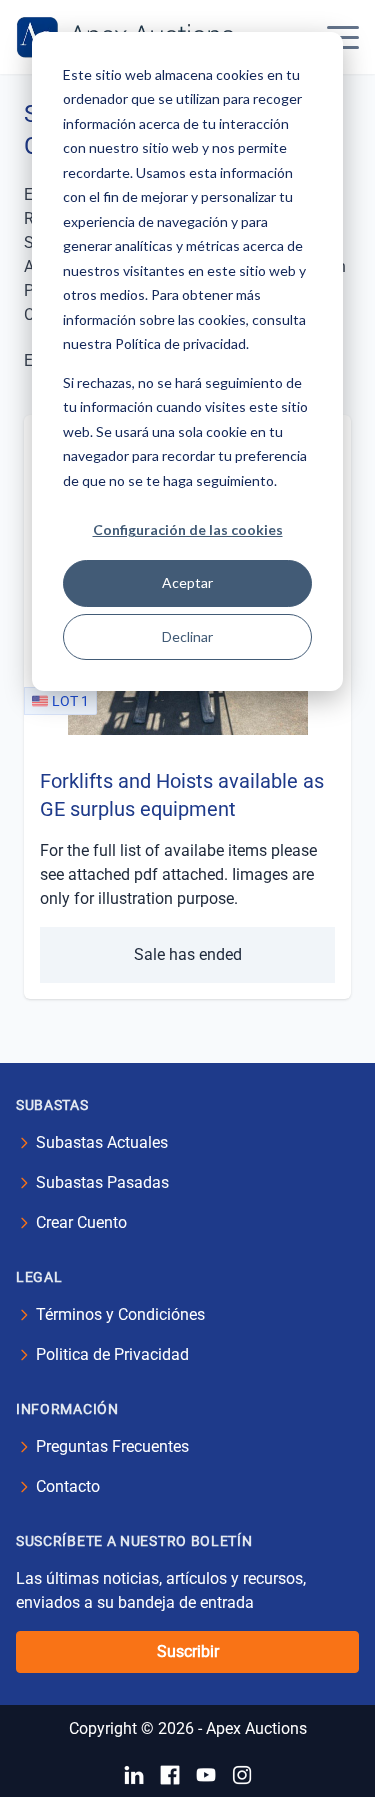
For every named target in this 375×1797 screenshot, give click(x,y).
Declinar (187, 636)
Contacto (68, 1486)
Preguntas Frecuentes (112, 1446)
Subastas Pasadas (102, 1182)
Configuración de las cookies (188, 529)
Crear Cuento (81, 1222)
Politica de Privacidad (112, 1354)
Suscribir (188, 1651)
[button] (343, 37)
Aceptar (187, 582)
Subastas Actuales (102, 1142)
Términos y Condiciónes (120, 1314)
